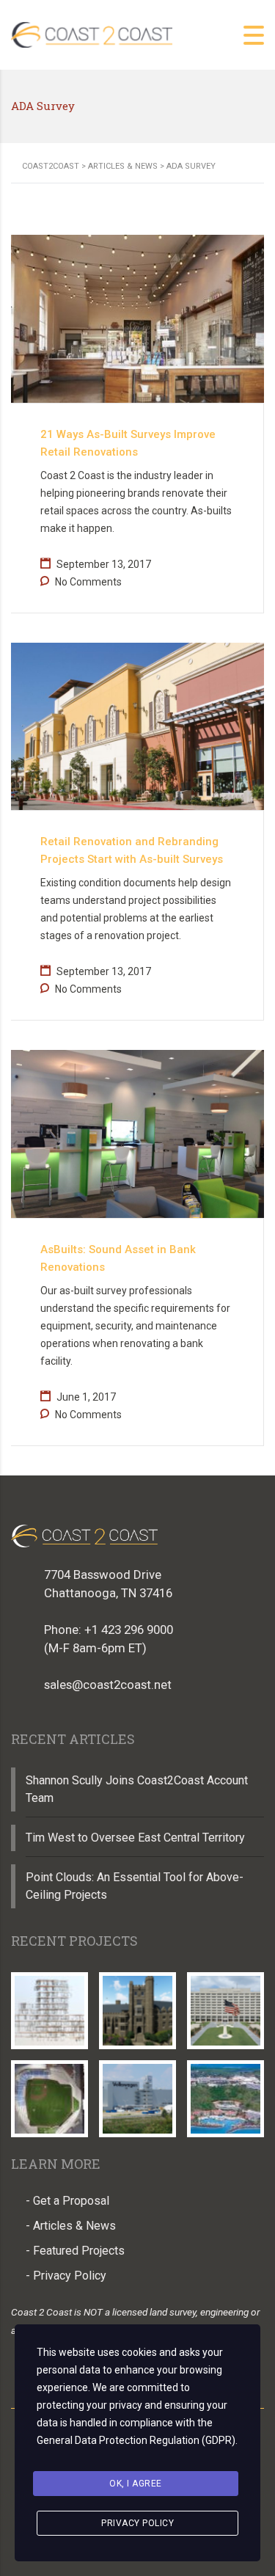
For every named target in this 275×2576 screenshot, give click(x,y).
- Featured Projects (75, 2251)
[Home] (92, 34)
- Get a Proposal (67, 2201)
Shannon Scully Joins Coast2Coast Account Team (137, 1789)
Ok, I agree (136, 2484)
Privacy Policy (137, 2523)
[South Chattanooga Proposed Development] (50, 2093)
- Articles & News (71, 2226)
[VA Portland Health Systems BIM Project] (50, 2005)
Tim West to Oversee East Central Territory (135, 1838)
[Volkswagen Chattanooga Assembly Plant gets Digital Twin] (137, 2093)
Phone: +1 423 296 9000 (109, 1630)
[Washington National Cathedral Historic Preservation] (137, 2005)
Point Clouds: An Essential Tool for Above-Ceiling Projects (135, 1886)
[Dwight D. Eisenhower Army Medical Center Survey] (225, 2005)
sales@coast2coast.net (108, 1685)
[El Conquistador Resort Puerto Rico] (225, 2093)
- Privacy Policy (66, 2276)
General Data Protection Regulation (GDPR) (136, 2440)
